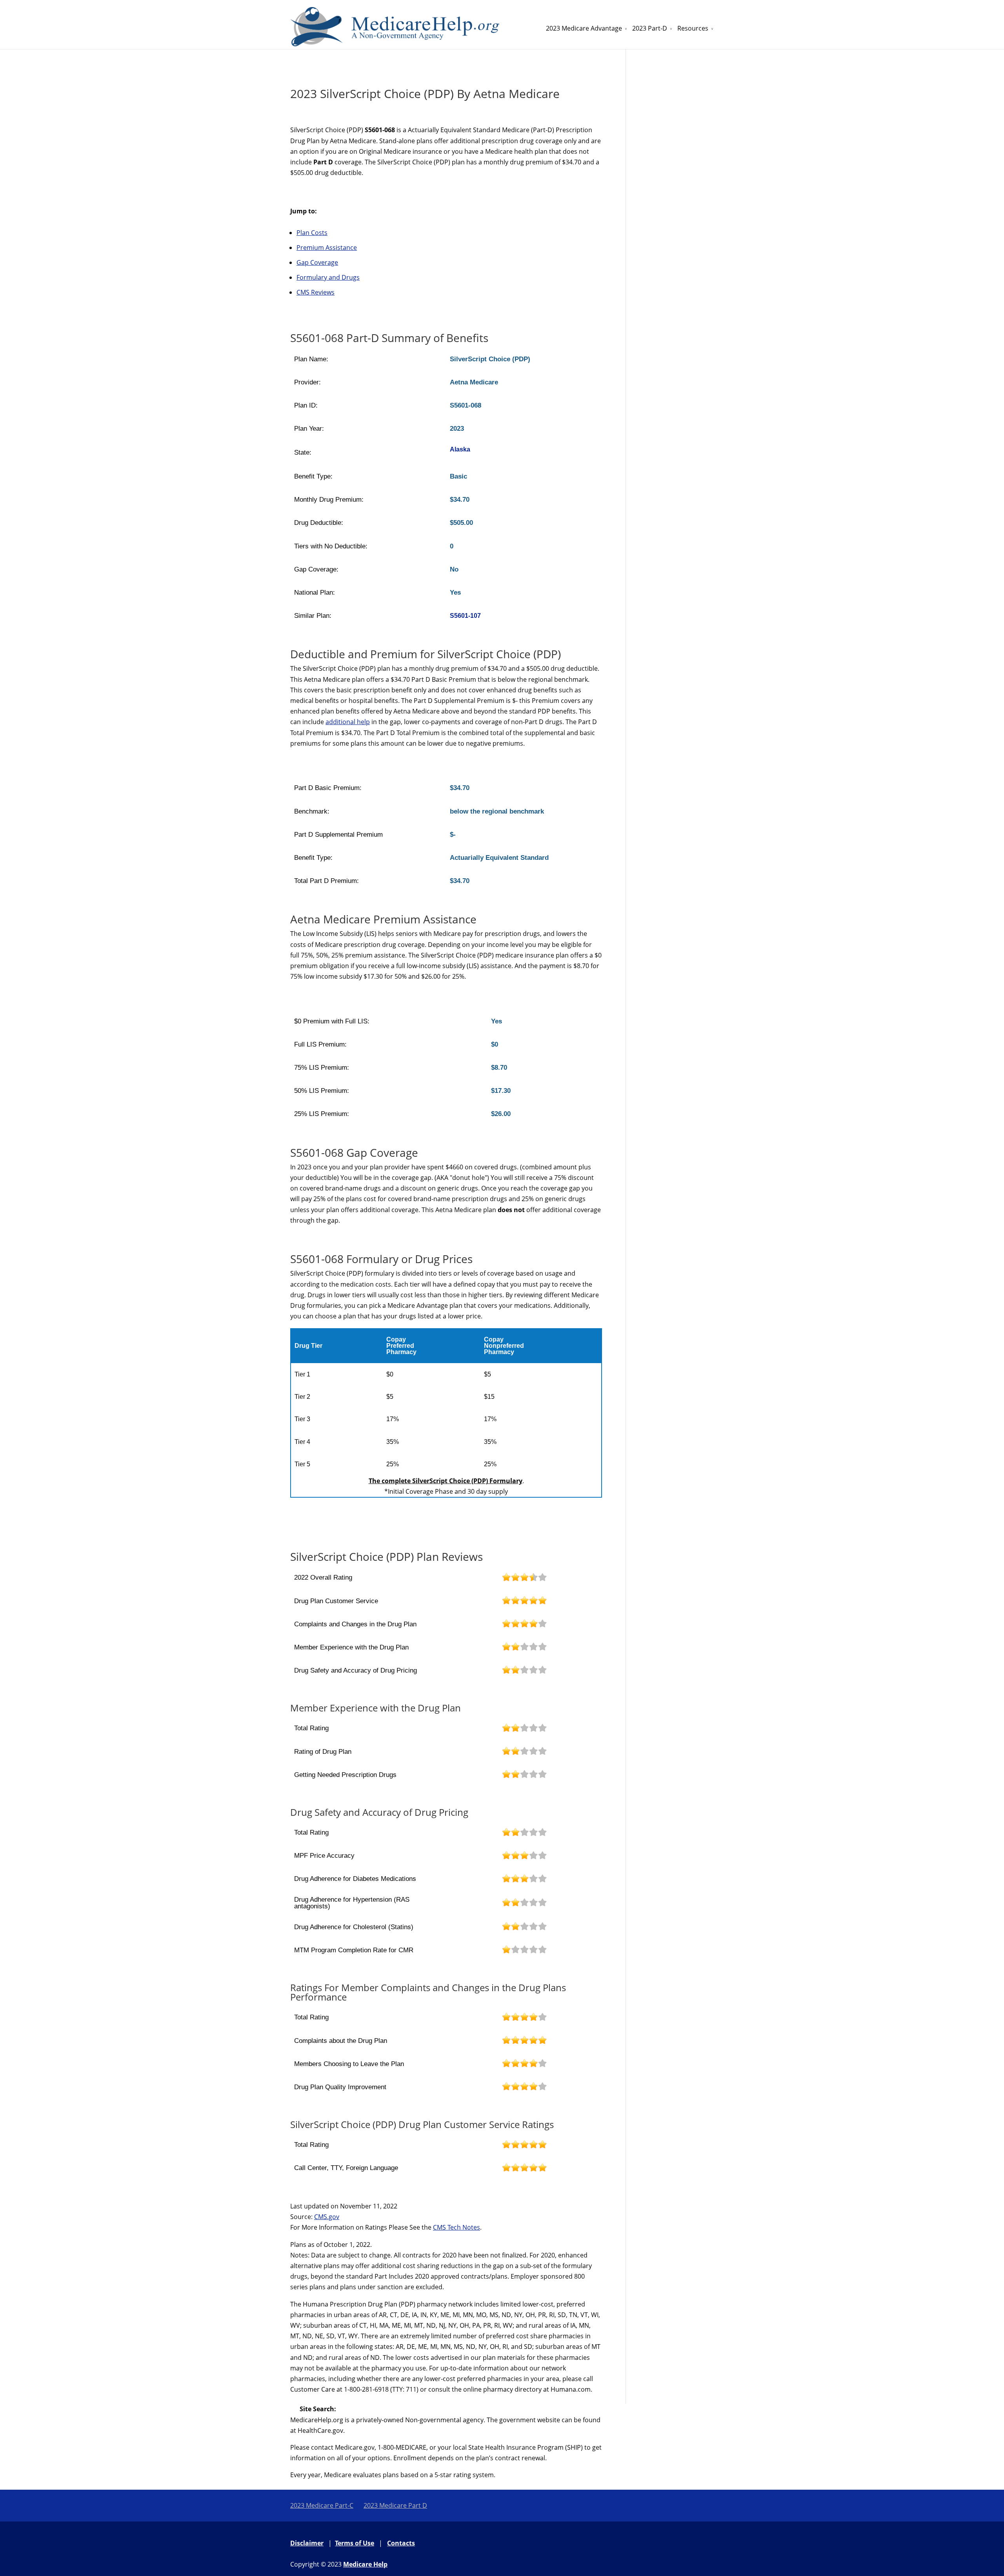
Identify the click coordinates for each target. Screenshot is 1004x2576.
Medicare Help (365, 2564)
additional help (348, 722)
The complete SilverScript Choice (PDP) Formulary (446, 1481)
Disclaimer (307, 2543)
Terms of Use (355, 2543)
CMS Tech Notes (457, 2227)
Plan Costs (312, 233)
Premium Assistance (327, 248)
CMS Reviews (316, 292)
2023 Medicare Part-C (322, 2505)
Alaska (460, 449)
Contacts (401, 2543)
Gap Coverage (317, 262)
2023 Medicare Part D (395, 2505)
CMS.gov (327, 2217)
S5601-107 (465, 616)
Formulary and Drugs (328, 277)
